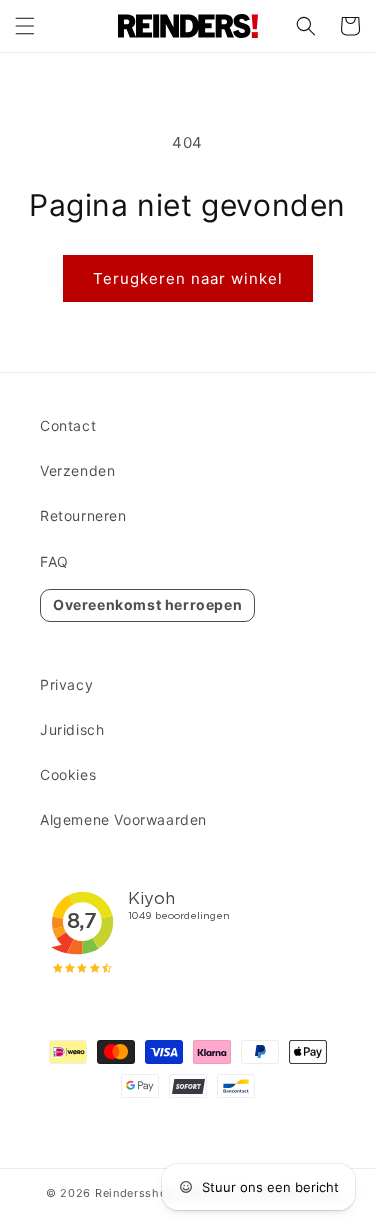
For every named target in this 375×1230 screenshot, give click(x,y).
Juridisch (72, 729)
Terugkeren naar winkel (188, 278)
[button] (25, 26)
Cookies (68, 774)
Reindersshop (135, 1193)
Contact (68, 425)
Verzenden (77, 470)
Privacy (66, 684)
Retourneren (83, 515)
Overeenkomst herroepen (147, 604)
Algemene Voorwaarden (123, 819)
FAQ (54, 561)
